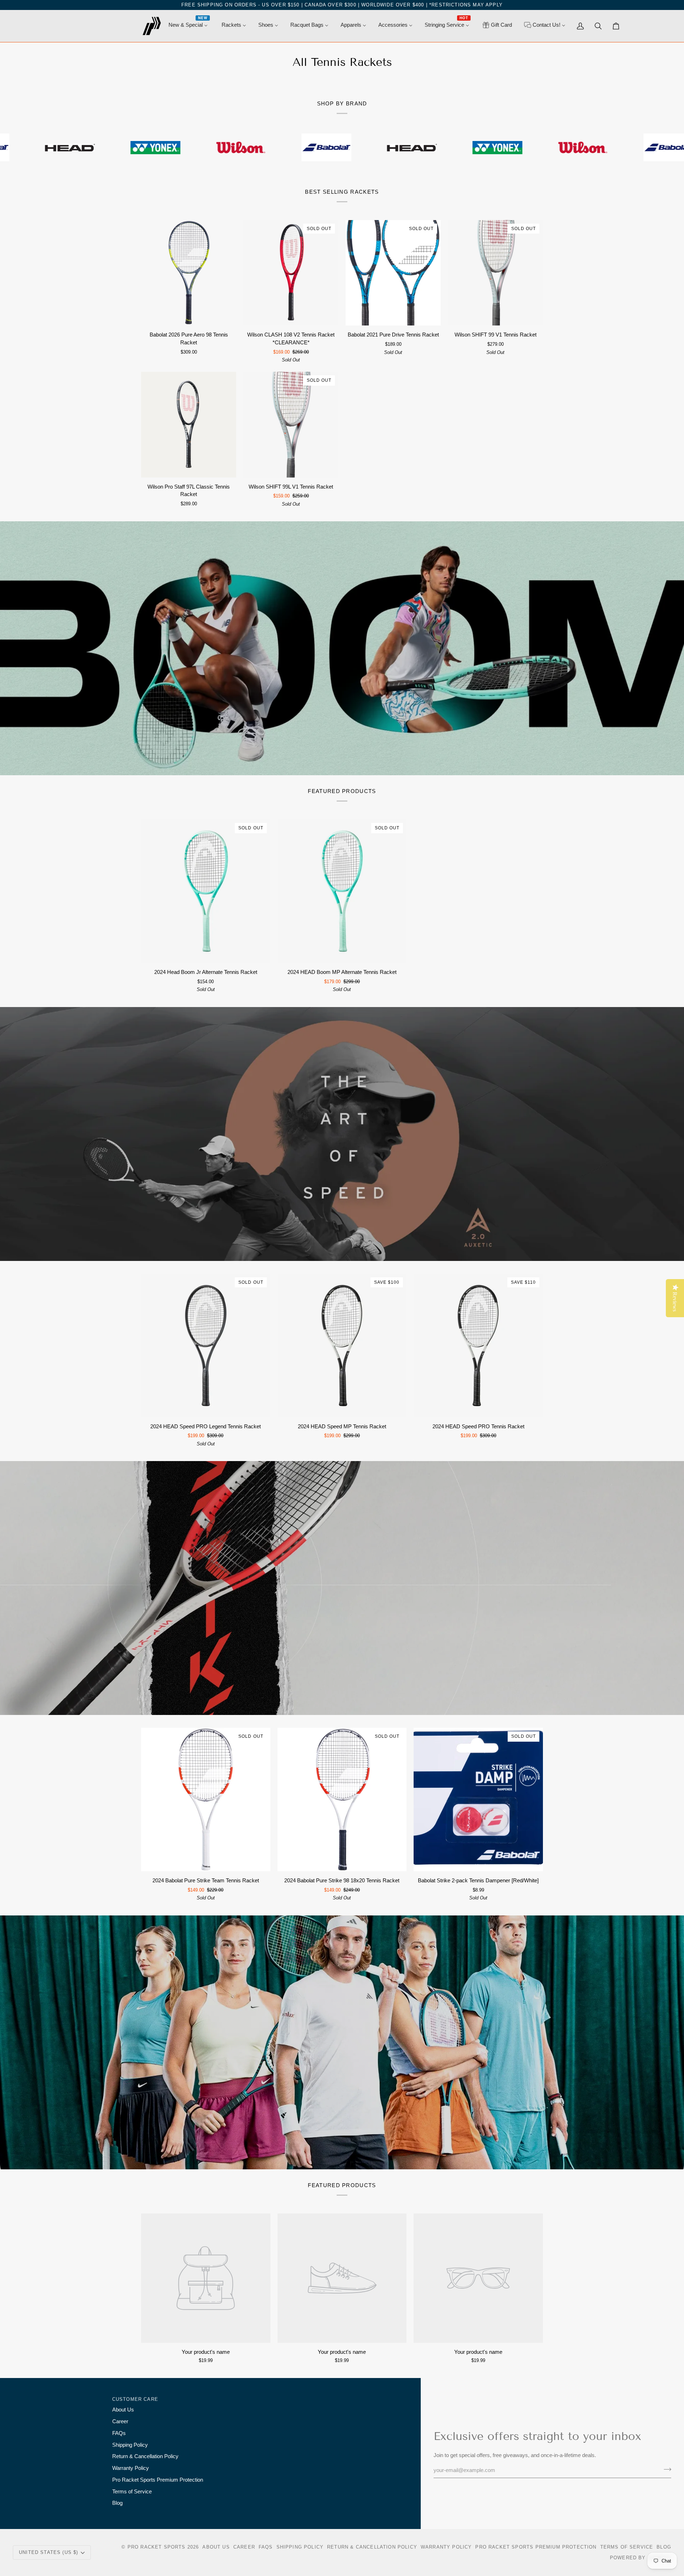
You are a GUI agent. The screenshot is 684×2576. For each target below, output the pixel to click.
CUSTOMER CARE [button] (135, 2399)
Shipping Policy (130, 2445)
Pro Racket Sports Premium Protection (158, 2480)
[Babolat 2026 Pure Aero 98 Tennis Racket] (189, 273)
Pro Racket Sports (157, 2547)
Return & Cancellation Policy (145, 2456)
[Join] (665, 2470)
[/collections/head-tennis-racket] (343, 147)
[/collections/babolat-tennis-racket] (258, 147)
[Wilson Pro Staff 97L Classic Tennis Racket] (189, 425)
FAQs (119, 2433)
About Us (123, 2410)
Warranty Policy (131, 2468)
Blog (117, 2503)
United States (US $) (48, 2552)
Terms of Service (132, 2492)
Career (120, 2421)
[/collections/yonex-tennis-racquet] (87, 147)
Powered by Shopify (641, 2558)
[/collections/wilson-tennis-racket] (172, 147)
